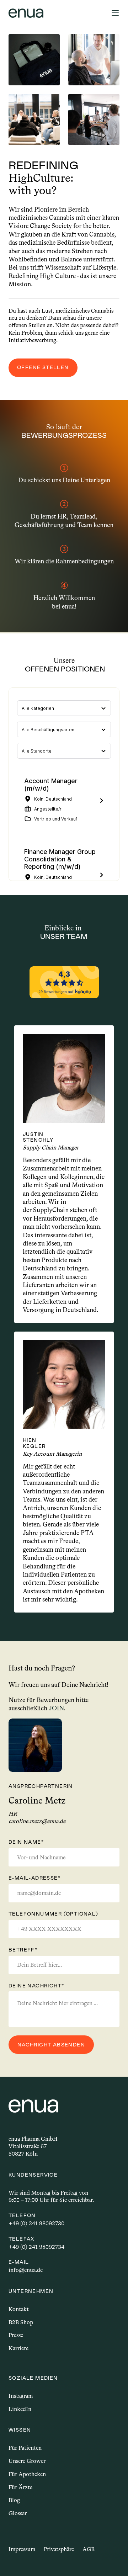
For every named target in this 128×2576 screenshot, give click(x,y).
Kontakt (19, 2309)
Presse (16, 2335)
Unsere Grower (27, 2461)
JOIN (56, 1708)
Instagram (21, 2396)
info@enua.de (26, 2270)
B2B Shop (21, 2322)
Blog (14, 2500)
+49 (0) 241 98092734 (36, 2247)
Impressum (22, 2549)
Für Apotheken (27, 2474)
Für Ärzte (20, 2487)
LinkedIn (20, 2409)
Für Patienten (25, 2448)
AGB (89, 2549)
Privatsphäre (59, 2549)
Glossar (18, 2513)
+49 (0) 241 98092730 (36, 2223)
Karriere (18, 2348)
